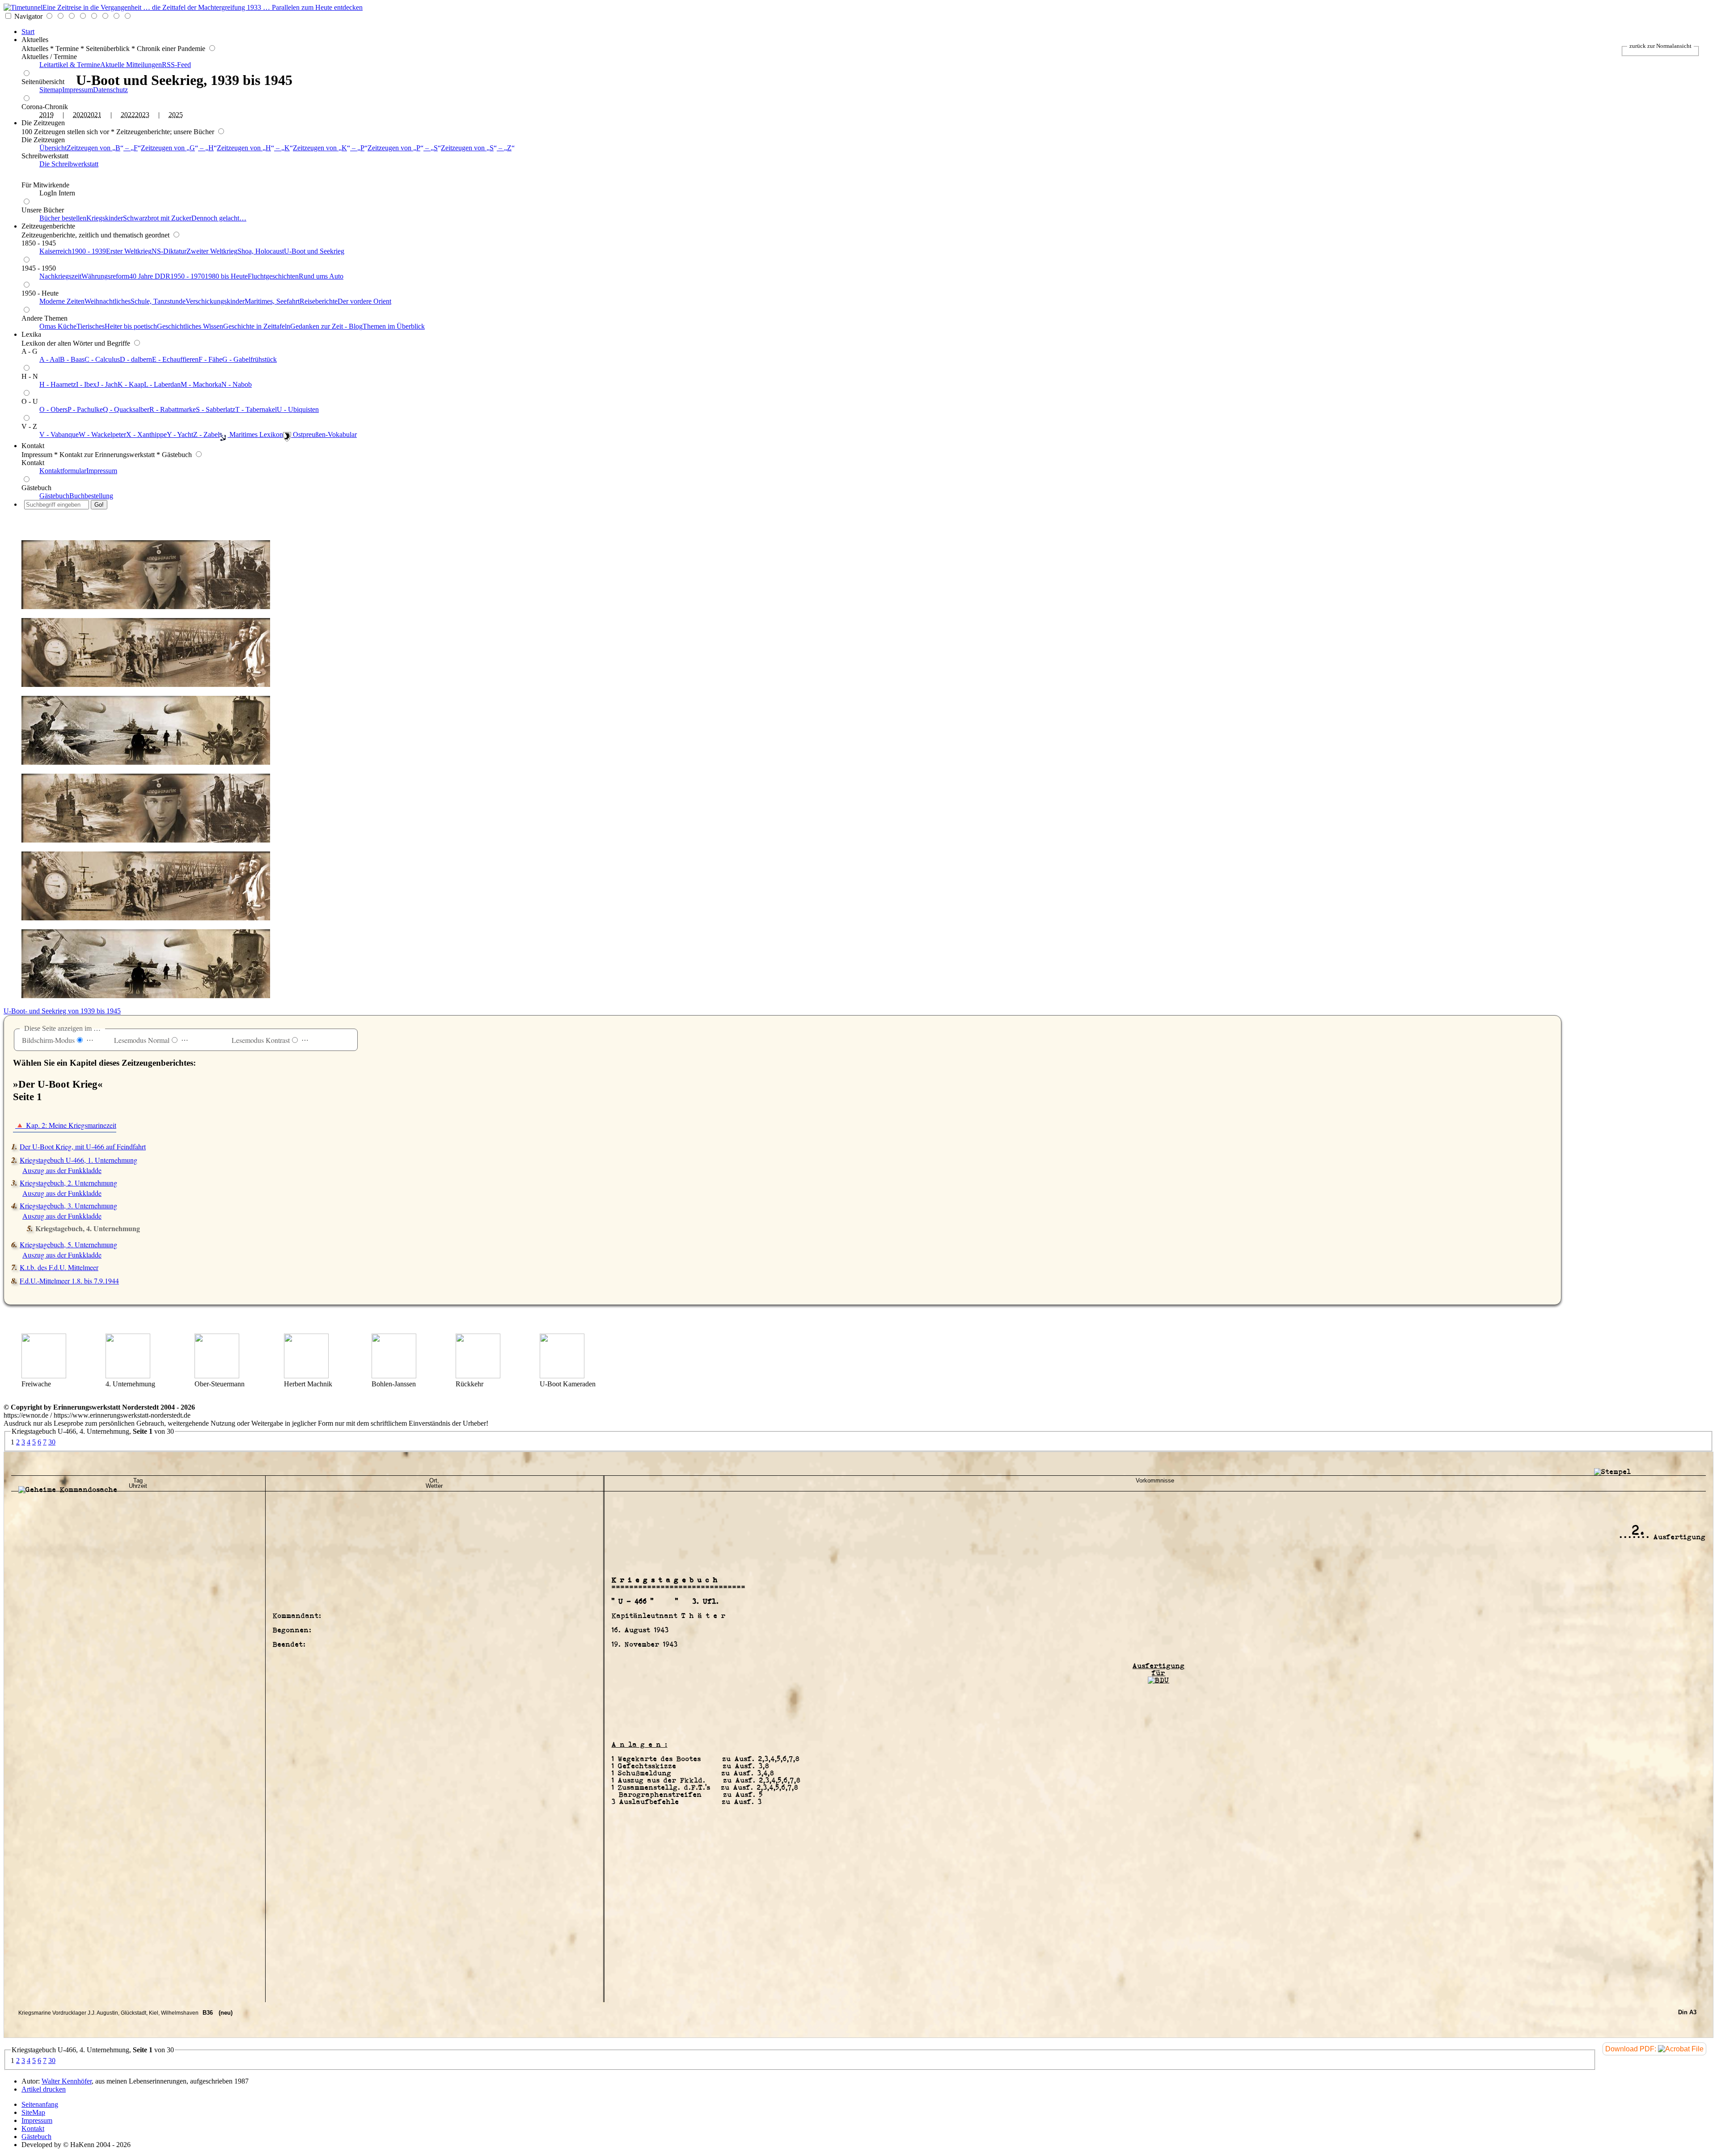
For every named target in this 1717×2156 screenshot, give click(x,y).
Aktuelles (35, 40)
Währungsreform (105, 276)
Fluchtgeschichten (273, 276)
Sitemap (51, 90)
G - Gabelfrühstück (250, 359)
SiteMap (33, 2112)
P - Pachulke (85, 409)
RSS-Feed (176, 65)
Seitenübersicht (43, 82)
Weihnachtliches (108, 301)
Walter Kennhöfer (67, 2081)
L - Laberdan (162, 384)
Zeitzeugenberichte (48, 226)
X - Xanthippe (146, 434)
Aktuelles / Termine (49, 57)
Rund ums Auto (321, 276)
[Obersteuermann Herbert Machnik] (217, 1376)
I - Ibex (86, 384)
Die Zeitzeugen (43, 123)
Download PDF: (1632, 2049)
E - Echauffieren (175, 359)
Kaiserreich (55, 251)
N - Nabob (237, 384)
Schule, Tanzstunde (158, 301)
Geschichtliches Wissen (190, 326)
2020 (80, 115)
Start (28, 32)
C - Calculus (102, 359)
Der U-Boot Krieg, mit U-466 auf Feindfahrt (83, 1146)
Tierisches (91, 326)
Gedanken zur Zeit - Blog (326, 326)
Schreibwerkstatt (45, 156)
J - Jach (107, 384)
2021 (94, 115)
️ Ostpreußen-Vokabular (324, 434)
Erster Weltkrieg (129, 251)
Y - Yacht (180, 434)
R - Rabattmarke (173, 409)
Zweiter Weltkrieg (212, 251)
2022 (128, 115)
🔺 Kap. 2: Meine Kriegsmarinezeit (66, 1125)
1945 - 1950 (39, 268)
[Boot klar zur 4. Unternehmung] (128, 1376)
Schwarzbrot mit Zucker (157, 218)
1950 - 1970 (188, 276)
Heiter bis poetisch (131, 326)
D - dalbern (136, 359)
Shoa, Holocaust (261, 251)
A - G (30, 351)
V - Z (29, 426)
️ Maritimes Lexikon (255, 434)
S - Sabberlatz (216, 409)
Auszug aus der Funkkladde (62, 1170)
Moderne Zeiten (62, 301)
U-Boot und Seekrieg (314, 251)
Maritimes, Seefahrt (272, 301)
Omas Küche (58, 326)
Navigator (28, 16)
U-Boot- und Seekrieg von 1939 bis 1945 (62, 1011)
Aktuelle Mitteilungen (131, 65)
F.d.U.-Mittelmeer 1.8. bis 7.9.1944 (69, 1281)
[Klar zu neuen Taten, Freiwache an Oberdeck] (44, 1376)
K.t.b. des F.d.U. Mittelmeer (59, 1267)
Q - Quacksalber (126, 409)
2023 (142, 115)
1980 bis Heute (226, 276)
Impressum (78, 90)
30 (52, 1442)
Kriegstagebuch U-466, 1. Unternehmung (78, 1160)
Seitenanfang (40, 2104)
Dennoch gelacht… (219, 218)
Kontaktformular (63, 471)
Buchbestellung (91, 496)
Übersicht (53, 148)
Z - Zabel (206, 434)
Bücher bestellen (63, 218)
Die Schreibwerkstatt (69, 164)
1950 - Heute (40, 293)
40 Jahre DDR (150, 276)
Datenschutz (110, 90)
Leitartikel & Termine (70, 65)
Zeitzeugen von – (102, 148)
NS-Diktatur (169, 251)
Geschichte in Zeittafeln (257, 326)
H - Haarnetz (58, 384)
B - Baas (72, 359)
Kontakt (33, 446)
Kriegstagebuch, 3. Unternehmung (68, 1205)
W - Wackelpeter (102, 434)
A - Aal (50, 359)
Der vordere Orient (364, 301)
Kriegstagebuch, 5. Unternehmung (68, 1244)
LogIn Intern (57, 193)
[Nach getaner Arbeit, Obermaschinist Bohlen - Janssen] (394, 1376)
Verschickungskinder (215, 301)
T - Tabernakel (256, 409)
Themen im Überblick (394, 326)
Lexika (31, 334)
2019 (47, 115)
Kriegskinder (105, 218)
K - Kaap (131, 384)
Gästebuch (36, 488)
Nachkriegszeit (60, 276)
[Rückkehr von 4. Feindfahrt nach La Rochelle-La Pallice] (478, 1376)
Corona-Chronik (45, 107)
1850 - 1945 (39, 243)
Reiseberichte (319, 301)
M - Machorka (201, 384)
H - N (30, 376)
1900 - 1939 (89, 251)
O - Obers (53, 409)
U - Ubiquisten (298, 409)
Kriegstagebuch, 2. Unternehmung (68, 1183)
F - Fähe (210, 359)
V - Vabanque (59, 434)
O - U (30, 401)
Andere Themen (44, 318)
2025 (176, 115)
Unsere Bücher (43, 210)
